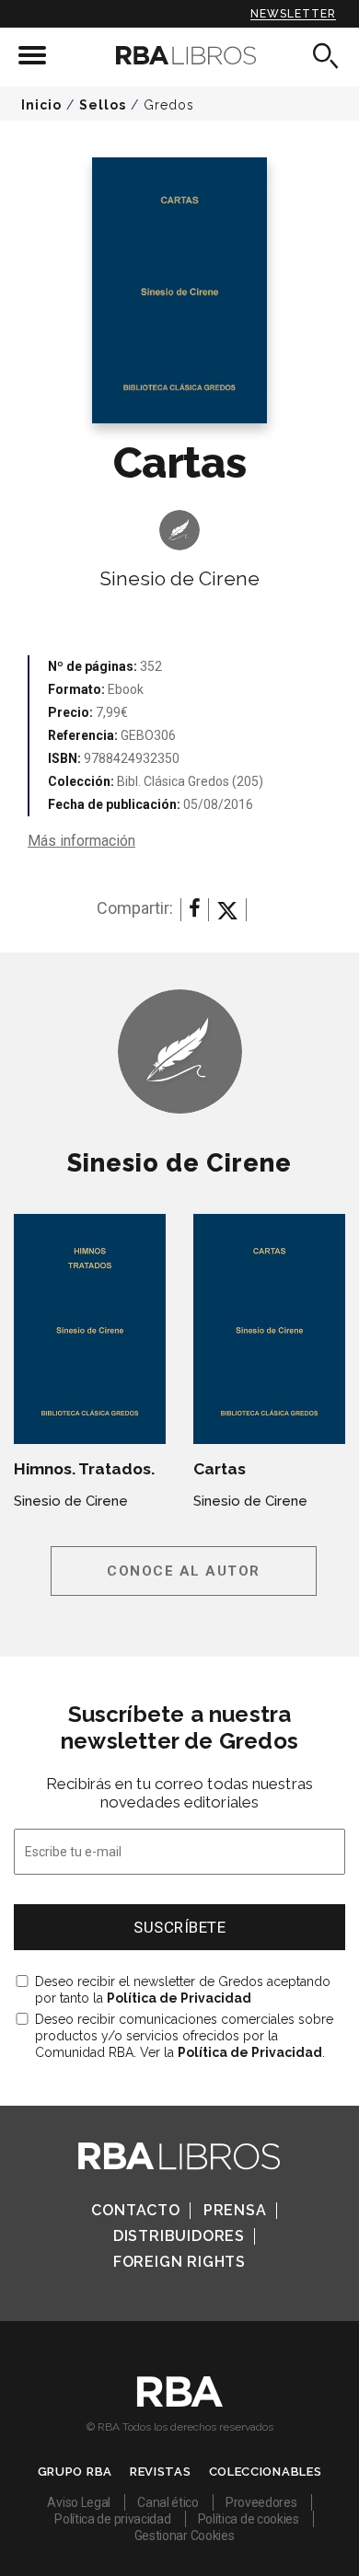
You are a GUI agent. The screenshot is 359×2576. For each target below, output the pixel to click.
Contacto (135, 2210)
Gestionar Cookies (185, 2536)
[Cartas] (269, 1329)
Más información (81, 841)
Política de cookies (249, 2519)
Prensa (235, 2210)
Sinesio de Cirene (179, 578)
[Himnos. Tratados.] (90, 1329)
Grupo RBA (75, 2472)
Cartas (220, 1469)
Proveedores (261, 2502)
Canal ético (168, 2502)
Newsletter (293, 14)
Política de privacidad (112, 2519)
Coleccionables (266, 2472)
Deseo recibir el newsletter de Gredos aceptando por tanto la (183, 1990)
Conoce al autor (184, 1571)
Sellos (103, 105)
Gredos (169, 105)
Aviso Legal (79, 2502)
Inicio (41, 105)
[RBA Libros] (180, 55)
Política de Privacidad (179, 1998)
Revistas (161, 2472)
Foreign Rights (179, 2262)
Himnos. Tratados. (84, 1469)
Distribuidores (179, 2236)
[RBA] (180, 2402)
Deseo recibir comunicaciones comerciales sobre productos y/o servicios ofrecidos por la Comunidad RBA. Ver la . (184, 2036)
